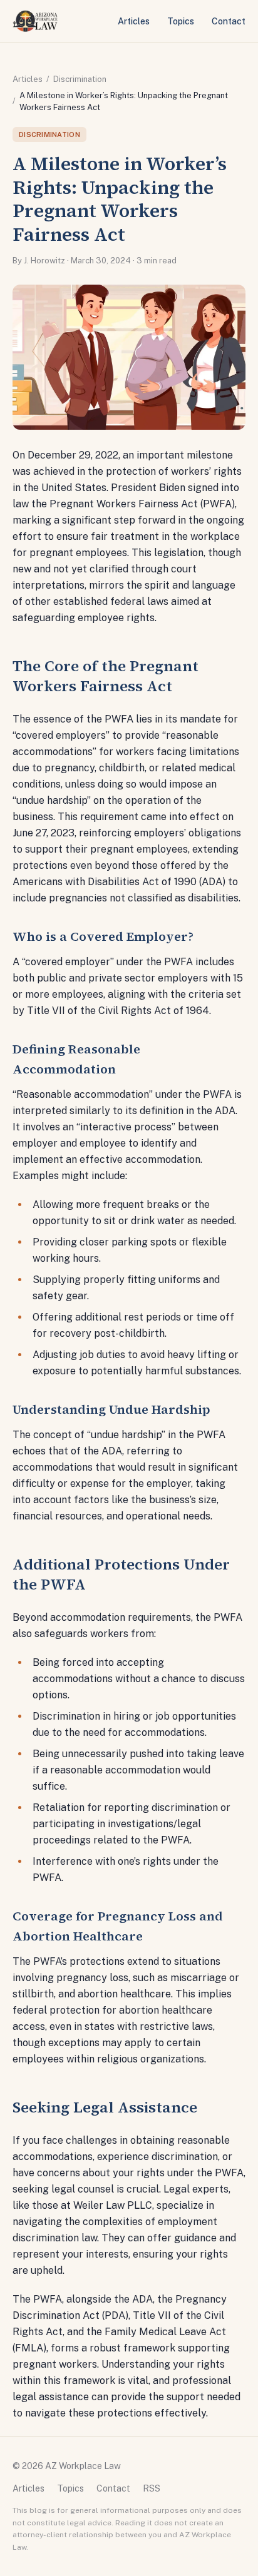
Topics (181, 21)
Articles (134, 21)
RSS (152, 2488)
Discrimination (80, 79)
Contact (229, 21)
